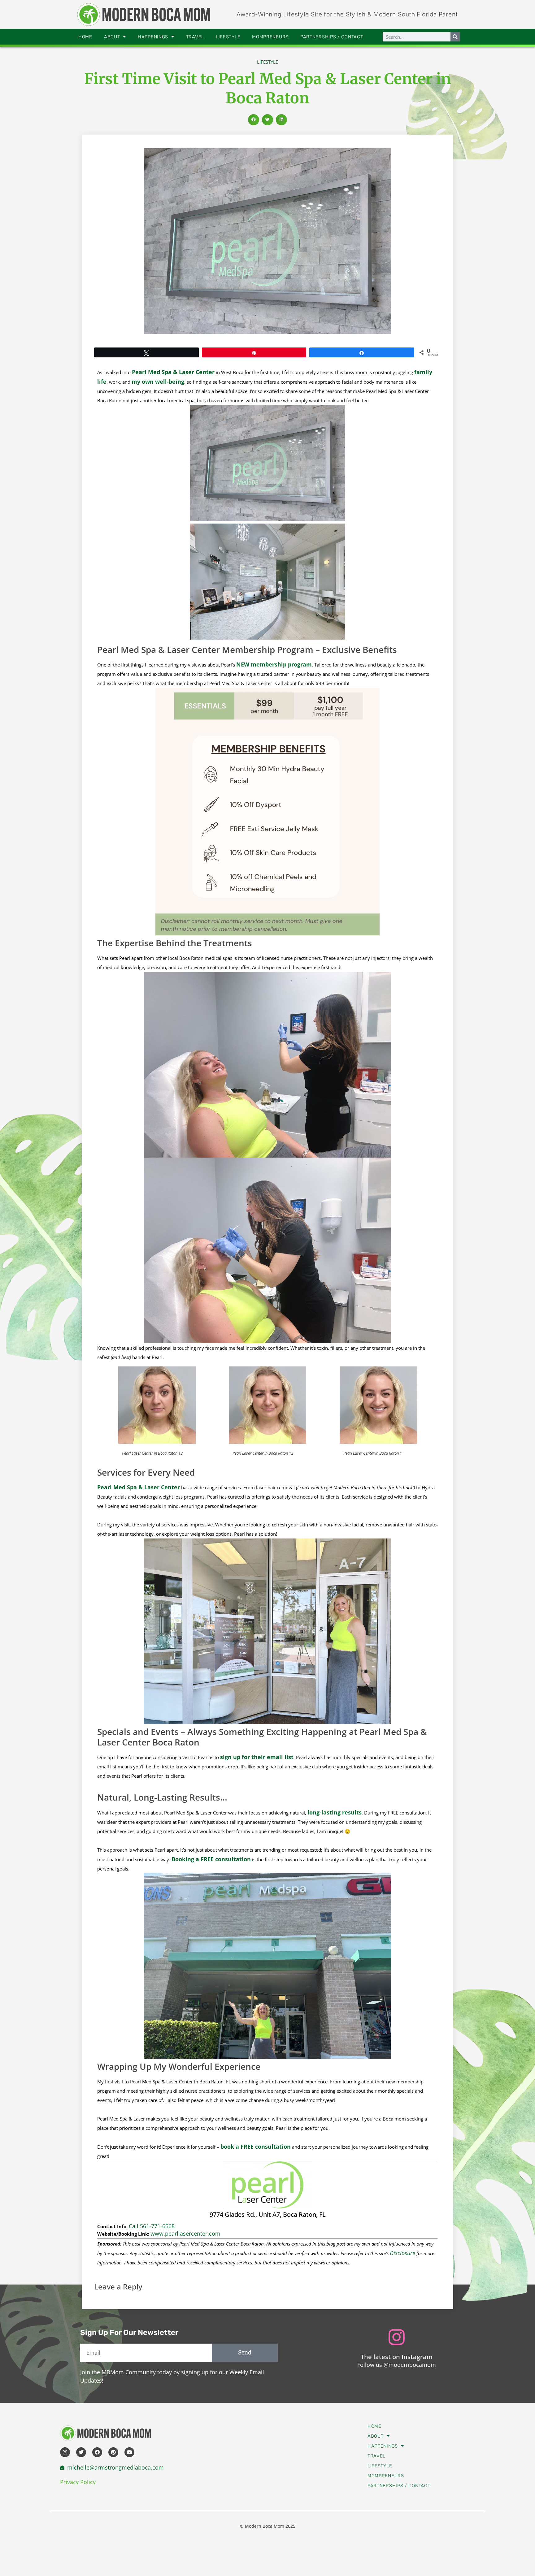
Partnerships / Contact (332, 37)
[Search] (455, 37)
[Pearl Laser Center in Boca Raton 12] (267, 1442)
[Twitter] (81, 2452)
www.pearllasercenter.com (185, 2233)
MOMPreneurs (270, 37)
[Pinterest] (113, 2452)
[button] (254, 120)
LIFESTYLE (267, 62)
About (112, 37)
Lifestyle (228, 37)
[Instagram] (65, 2452)
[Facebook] (97, 2452)
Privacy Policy (78, 2482)
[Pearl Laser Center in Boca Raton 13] (157, 1442)
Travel (195, 37)
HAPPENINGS (153, 37)
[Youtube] (129, 2452)
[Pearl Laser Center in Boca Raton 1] (378, 1442)
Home (85, 37)
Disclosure (402, 2253)
